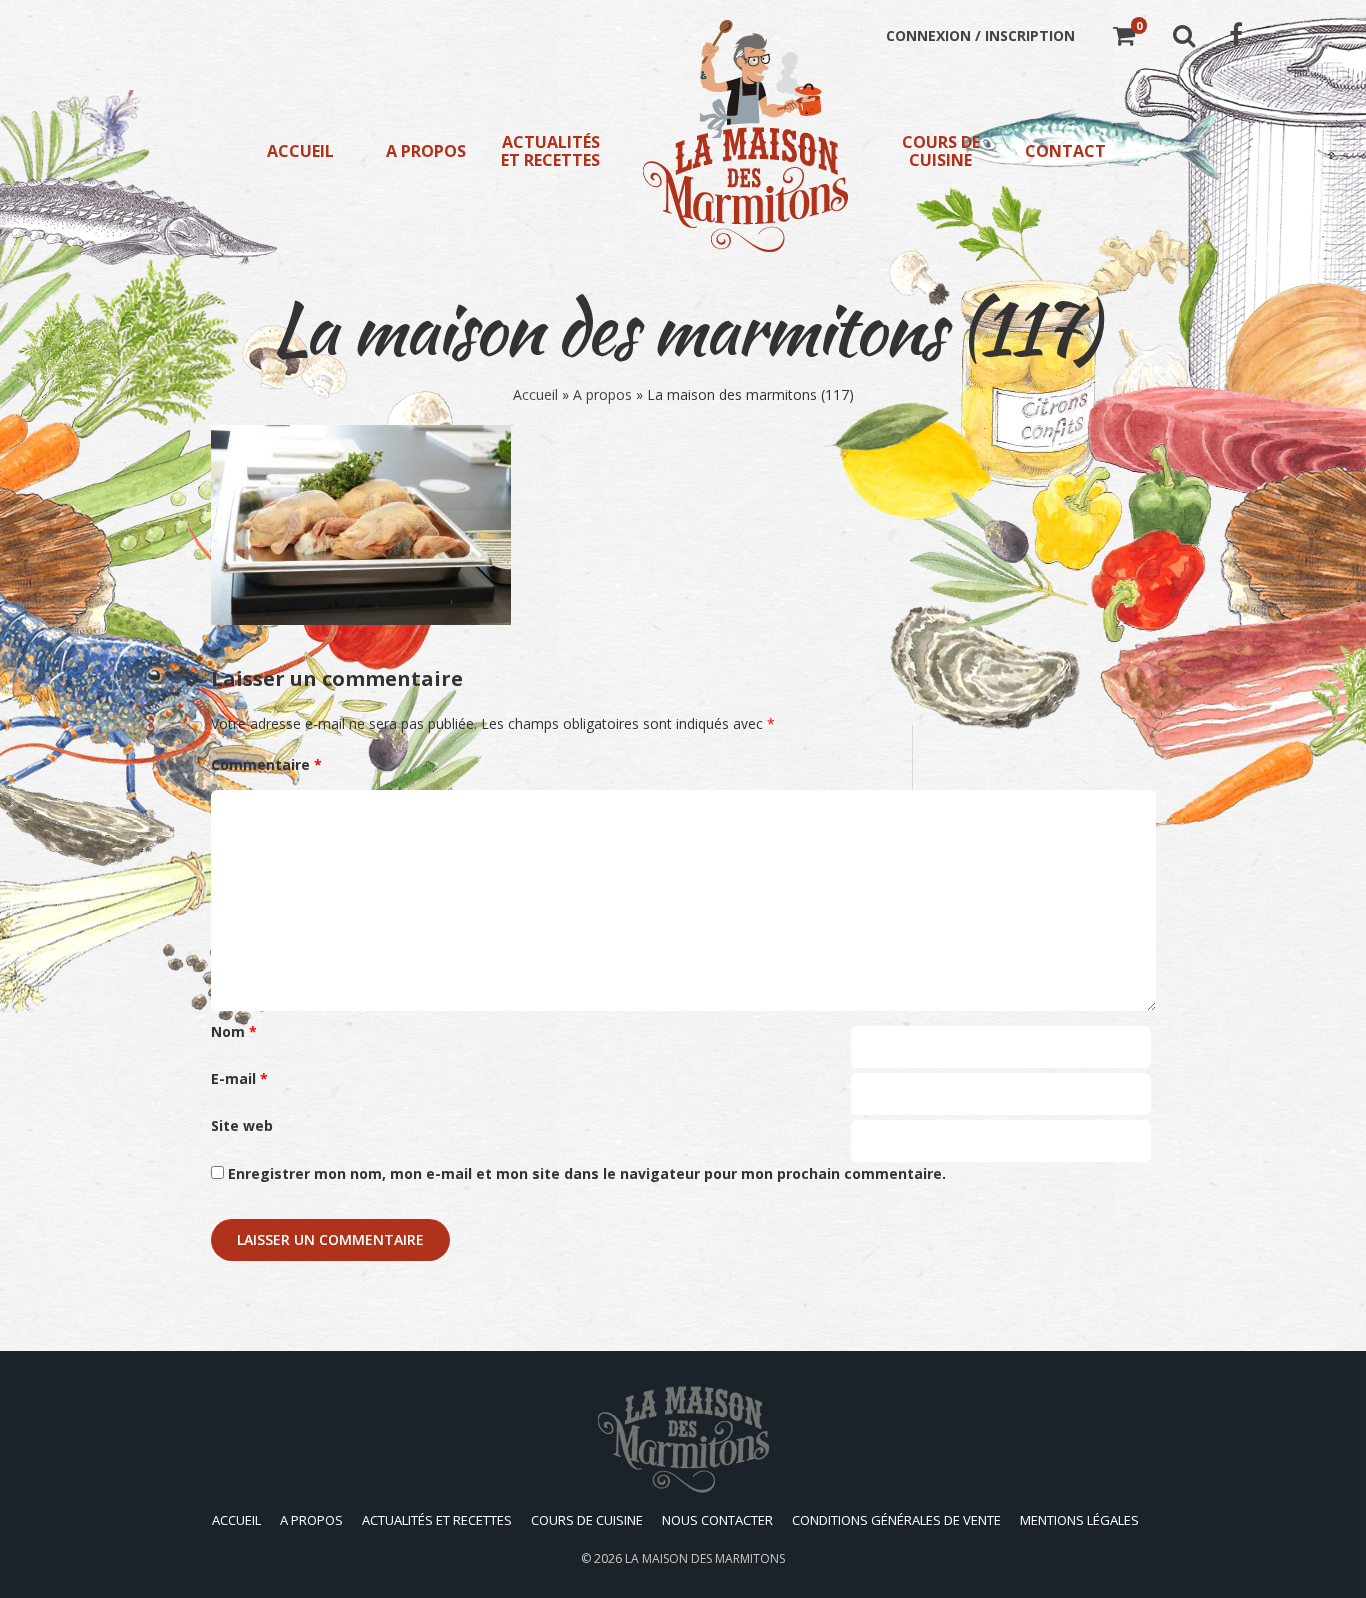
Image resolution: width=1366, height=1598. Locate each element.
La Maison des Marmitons (705, 1558)
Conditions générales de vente (896, 1520)
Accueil (300, 151)
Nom (234, 1031)
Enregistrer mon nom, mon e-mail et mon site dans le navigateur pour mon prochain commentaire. (587, 1173)
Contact (1065, 151)
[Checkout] (1124, 38)
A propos (426, 151)
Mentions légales (1079, 1520)
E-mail (239, 1078)
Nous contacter (717, 1520)
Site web (242, 1125)
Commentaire (266, 764)
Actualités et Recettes (550, 151)
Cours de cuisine (941, 151)
